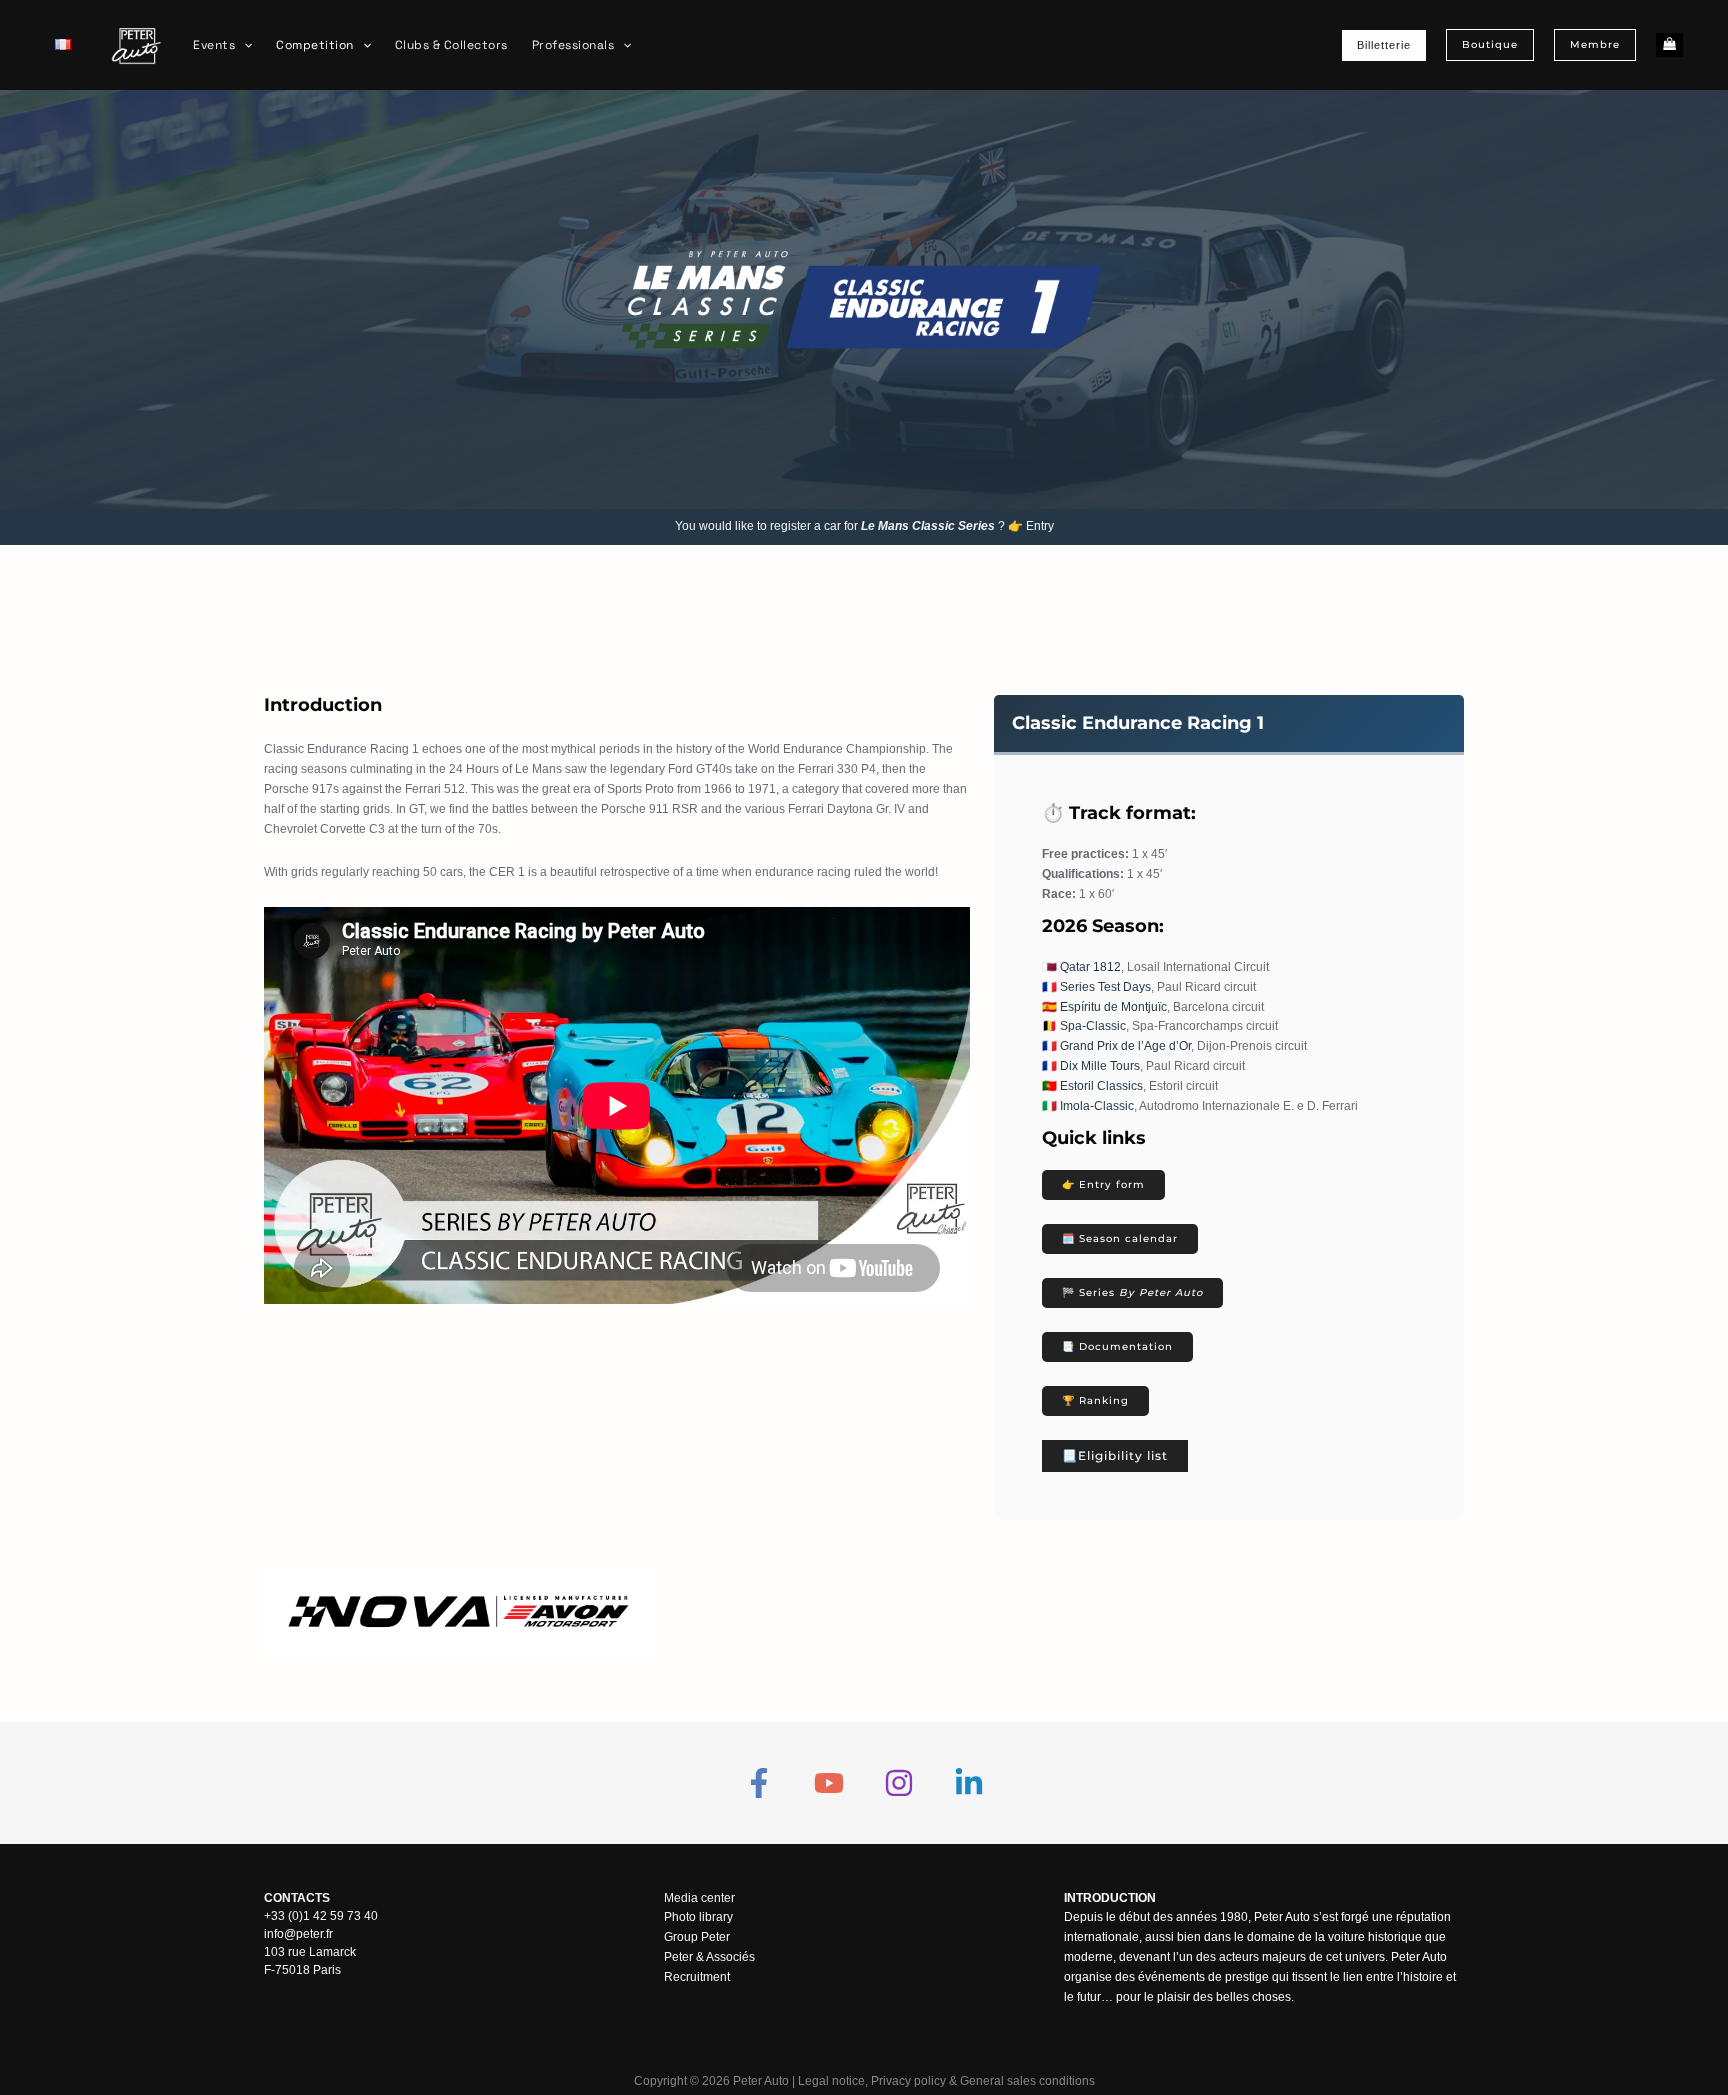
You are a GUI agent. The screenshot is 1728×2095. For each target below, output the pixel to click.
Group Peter (697, 1937)
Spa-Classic (1093, 1026)
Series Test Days (1105, 987)
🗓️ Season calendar (1120, 1238)
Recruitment (697, 1977)
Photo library (698, 1917)
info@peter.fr (298, 1934)
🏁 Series (1132, 1292)
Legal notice (831, 2081)
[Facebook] (759, 1783)
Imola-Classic (1097, 1106)
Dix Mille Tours (1100, 1066)
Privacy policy (908, 2081)
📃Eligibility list (1115, 1455)
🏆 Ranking (1095, 1400)
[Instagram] (899, 1783)
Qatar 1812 (1090, 967)
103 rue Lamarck (310, 1952)
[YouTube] (829, 1783)
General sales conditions (1027, 2081)
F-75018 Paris (302, 1970)
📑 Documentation (1117, 1346)
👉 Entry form (1103, 1184)
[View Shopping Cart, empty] (1669, 45)
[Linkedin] (969, 1783)
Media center (699, 1898)
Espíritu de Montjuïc (1113, 1007)
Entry (1040, 526)
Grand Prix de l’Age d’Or (1125, 1046)
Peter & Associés (709, 1957)
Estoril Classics (1101, 1086)
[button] (243, 45)
